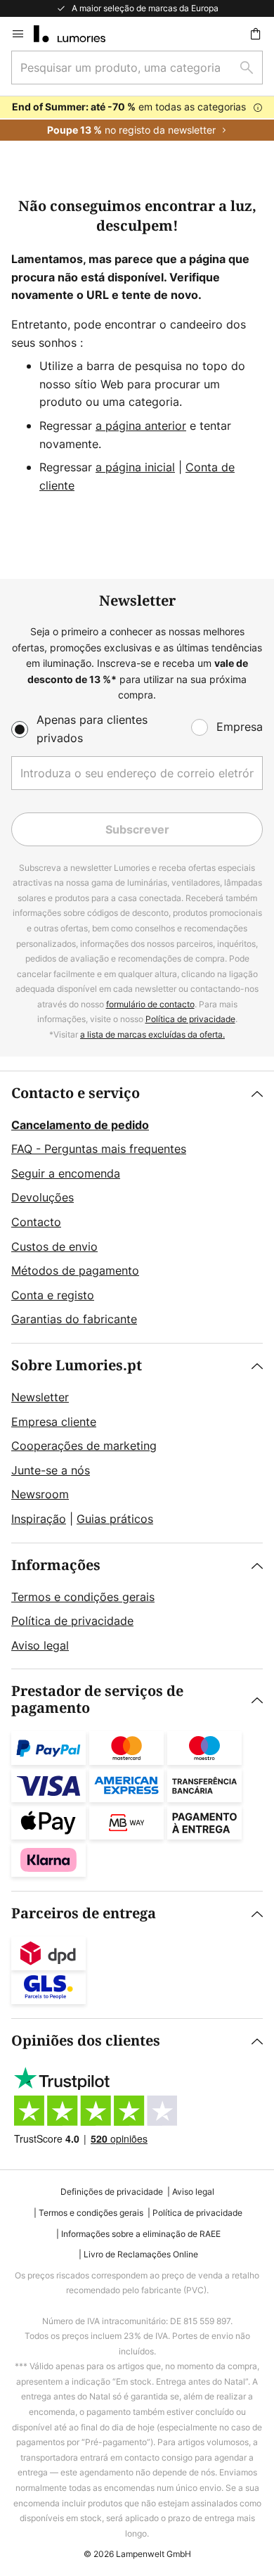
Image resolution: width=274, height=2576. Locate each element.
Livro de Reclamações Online (141, 2254)
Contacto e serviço (76, 1093)
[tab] (137, 1207)
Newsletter (40, 1397)
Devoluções (43, 1197)
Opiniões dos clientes (86, 2041)
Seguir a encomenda (66, 1173)
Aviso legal (40, 1645)
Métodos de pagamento (75, 1270)
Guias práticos (115, 1519)
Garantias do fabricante (74, 1319)
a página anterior (141, 426)
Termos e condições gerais (83, 1597)
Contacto (36, 1222)
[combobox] (137, 68)
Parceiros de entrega (84, 1914)
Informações (56, 1566)
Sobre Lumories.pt (77, 1366)
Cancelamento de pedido (80, 1125)
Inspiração (39, 1519)
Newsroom (40, 1494)
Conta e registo (53, 1295)
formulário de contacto (150, 1004)
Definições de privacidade (112, 2192)
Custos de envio (54, 1246)
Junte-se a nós (51, 1470)
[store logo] (78, 34)
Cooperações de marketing (84, 1446)
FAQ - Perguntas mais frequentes (99, 1149)
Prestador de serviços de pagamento (97, 1700)
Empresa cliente (54, 1422)
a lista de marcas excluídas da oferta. (152, 1034)
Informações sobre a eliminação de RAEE (141, 2234)
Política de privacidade (190, 1019)
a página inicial (135, 467)
